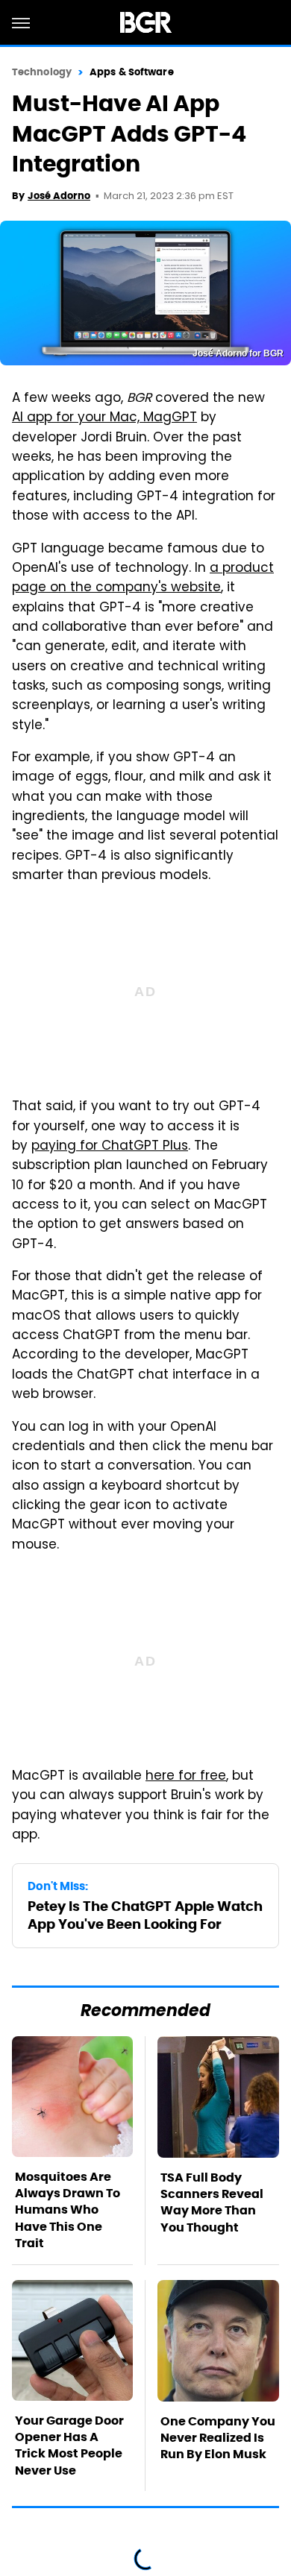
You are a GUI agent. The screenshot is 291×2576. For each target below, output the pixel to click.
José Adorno (59, 196)
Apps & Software (132, 72)
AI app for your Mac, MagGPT (104, 418)
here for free (186, 1777)
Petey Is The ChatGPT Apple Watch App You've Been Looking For (145, 1915)
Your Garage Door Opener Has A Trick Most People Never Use (69, 2446)
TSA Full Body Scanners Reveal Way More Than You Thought (212, 2202)
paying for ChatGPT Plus (110, 1147)
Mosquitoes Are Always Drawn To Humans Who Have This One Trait (68, 2210)
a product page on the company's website (143, 579)
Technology (42, 72)
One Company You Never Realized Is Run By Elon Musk (218, 2438)
